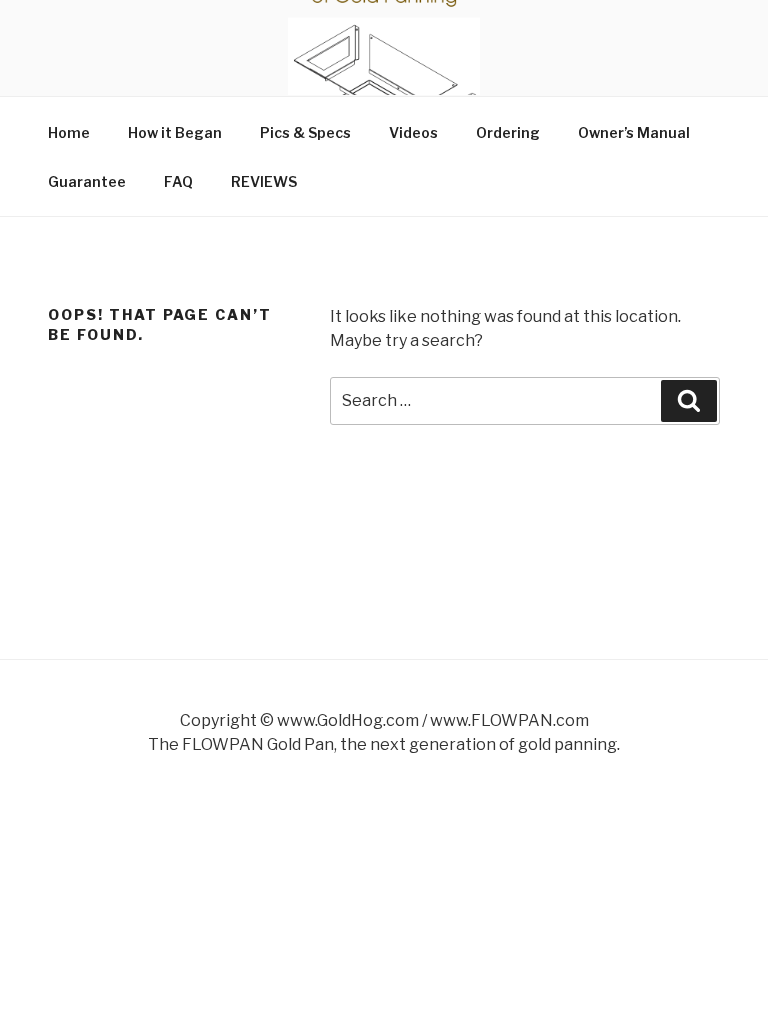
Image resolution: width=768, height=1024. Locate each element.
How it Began (175, 132)
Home (69, 132)
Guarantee (87, 181)
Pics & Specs (305, 132)
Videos (413, 132)
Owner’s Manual (634, 132)
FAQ (178, 181)
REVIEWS (264, 181)
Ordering (508, 132)
